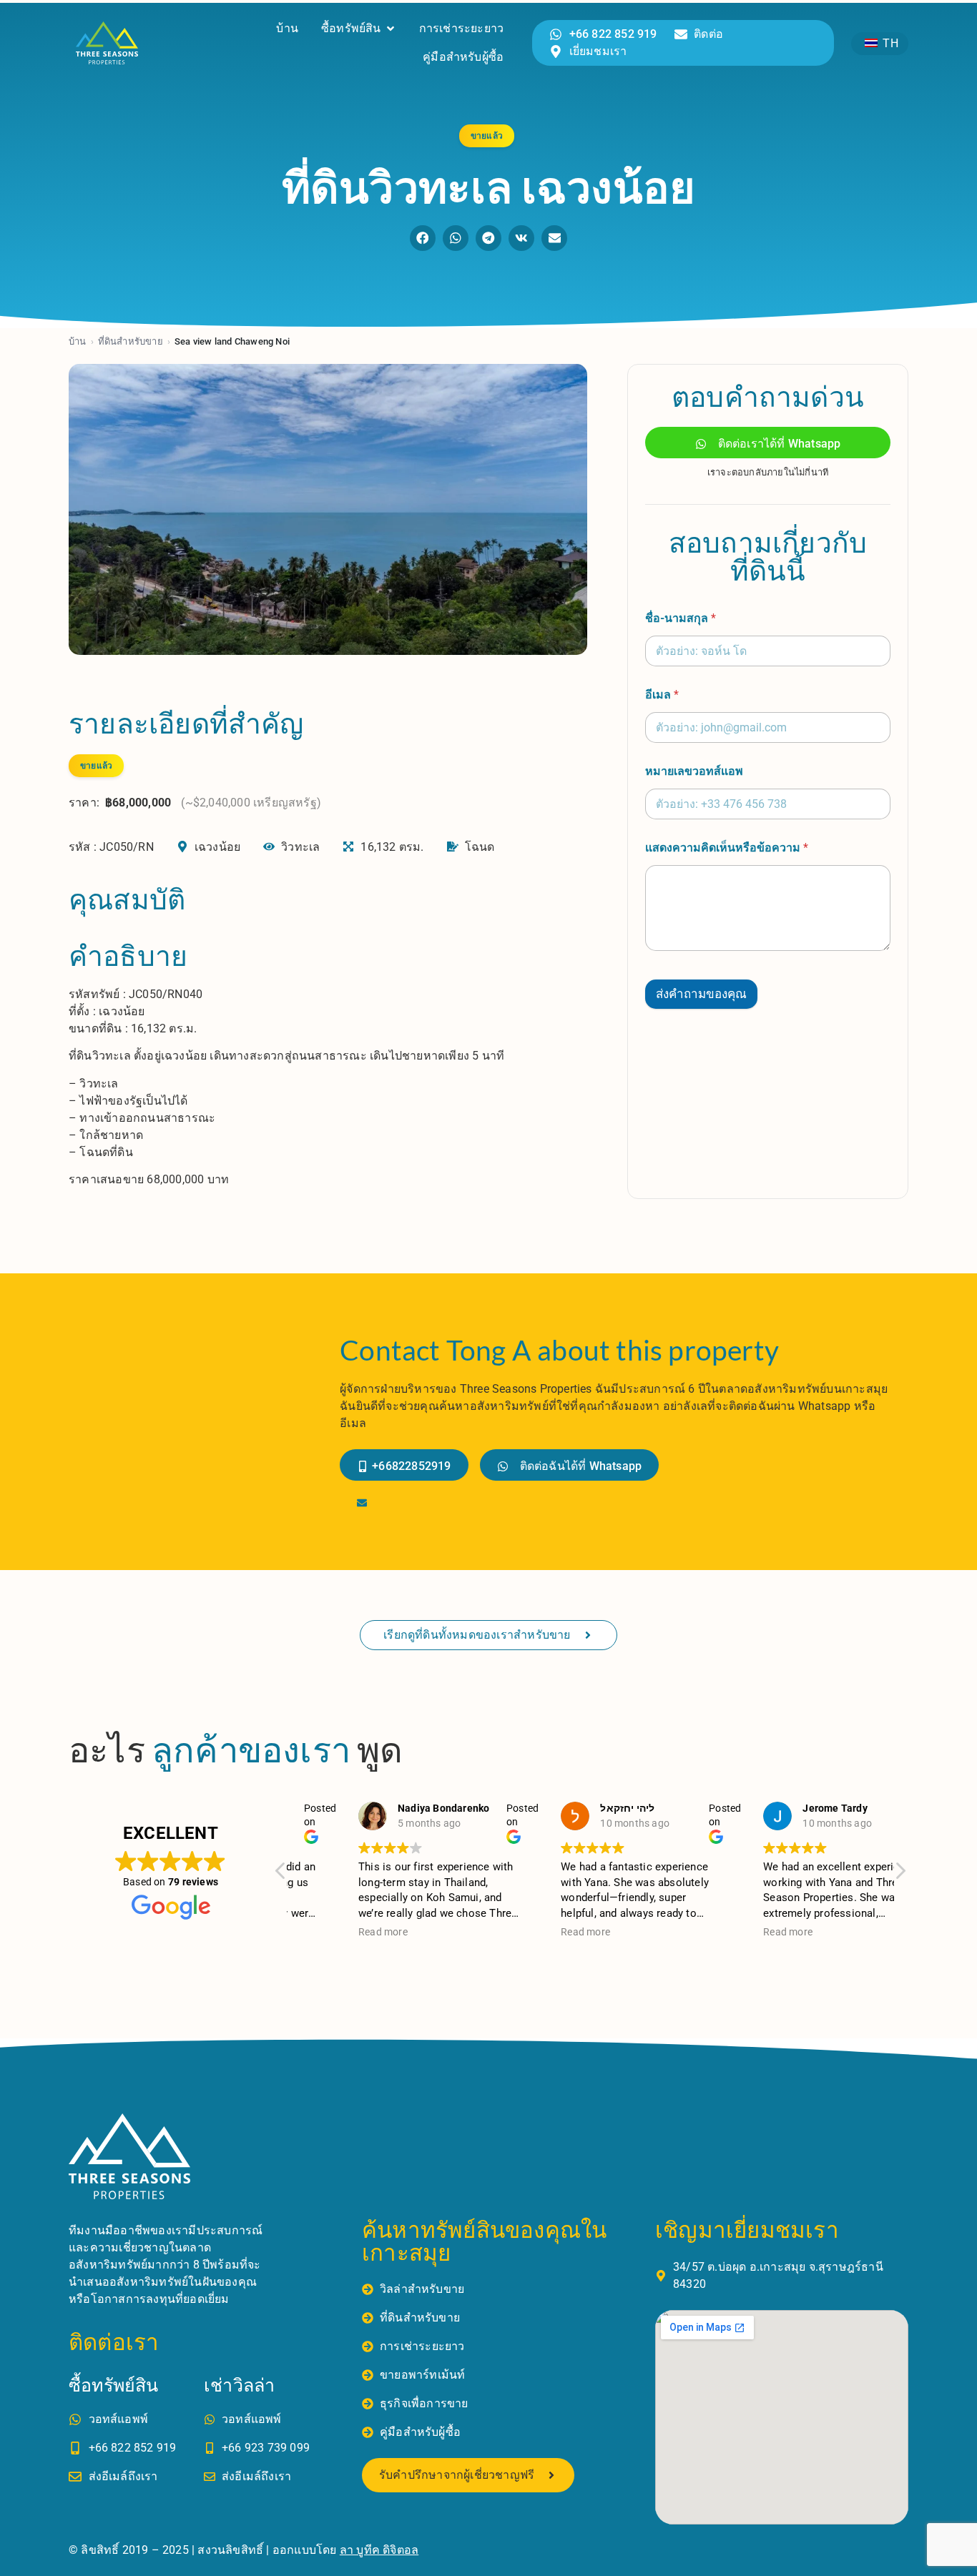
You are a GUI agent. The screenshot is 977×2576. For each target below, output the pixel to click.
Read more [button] (332, 1932)
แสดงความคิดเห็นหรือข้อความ (727, 848)
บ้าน (78, 341)
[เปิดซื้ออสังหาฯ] (391, 29)
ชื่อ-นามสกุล (681, 618)
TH (888, 43)
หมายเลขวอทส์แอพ (694, 771)
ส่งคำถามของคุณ (701, 994)
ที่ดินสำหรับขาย (131, 341)
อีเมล (662, 695)
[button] (423, 238)
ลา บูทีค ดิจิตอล (379, 2550)
